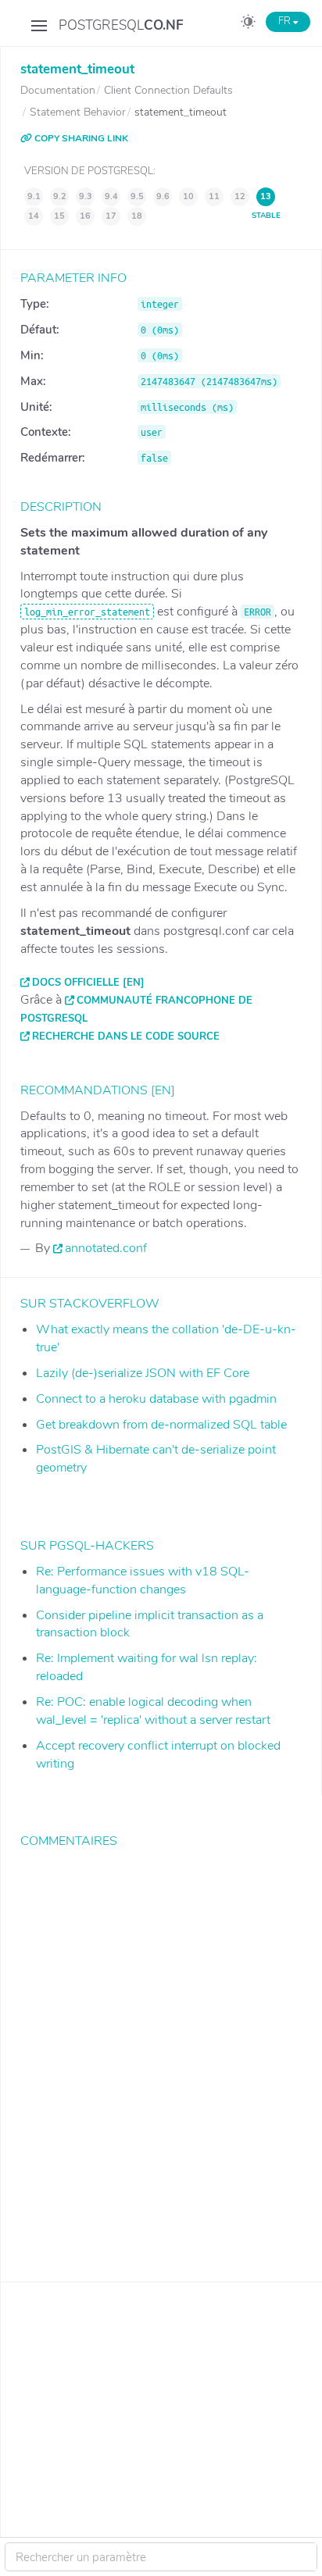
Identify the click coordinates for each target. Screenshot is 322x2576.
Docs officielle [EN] (88, 983)
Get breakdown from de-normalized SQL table (161, 1425)
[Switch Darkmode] (248, 24)
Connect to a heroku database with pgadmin (156, 1399)
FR (286, 21)
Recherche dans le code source (126, 1036)
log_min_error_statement (87, 612)
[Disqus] (161, 2053)
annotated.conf (106, 1248)
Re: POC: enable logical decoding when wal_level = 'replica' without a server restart (153, 1711)
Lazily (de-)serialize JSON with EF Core (143, 1373)
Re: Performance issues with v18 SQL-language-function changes (143, 1581)
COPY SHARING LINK (80, 138)
